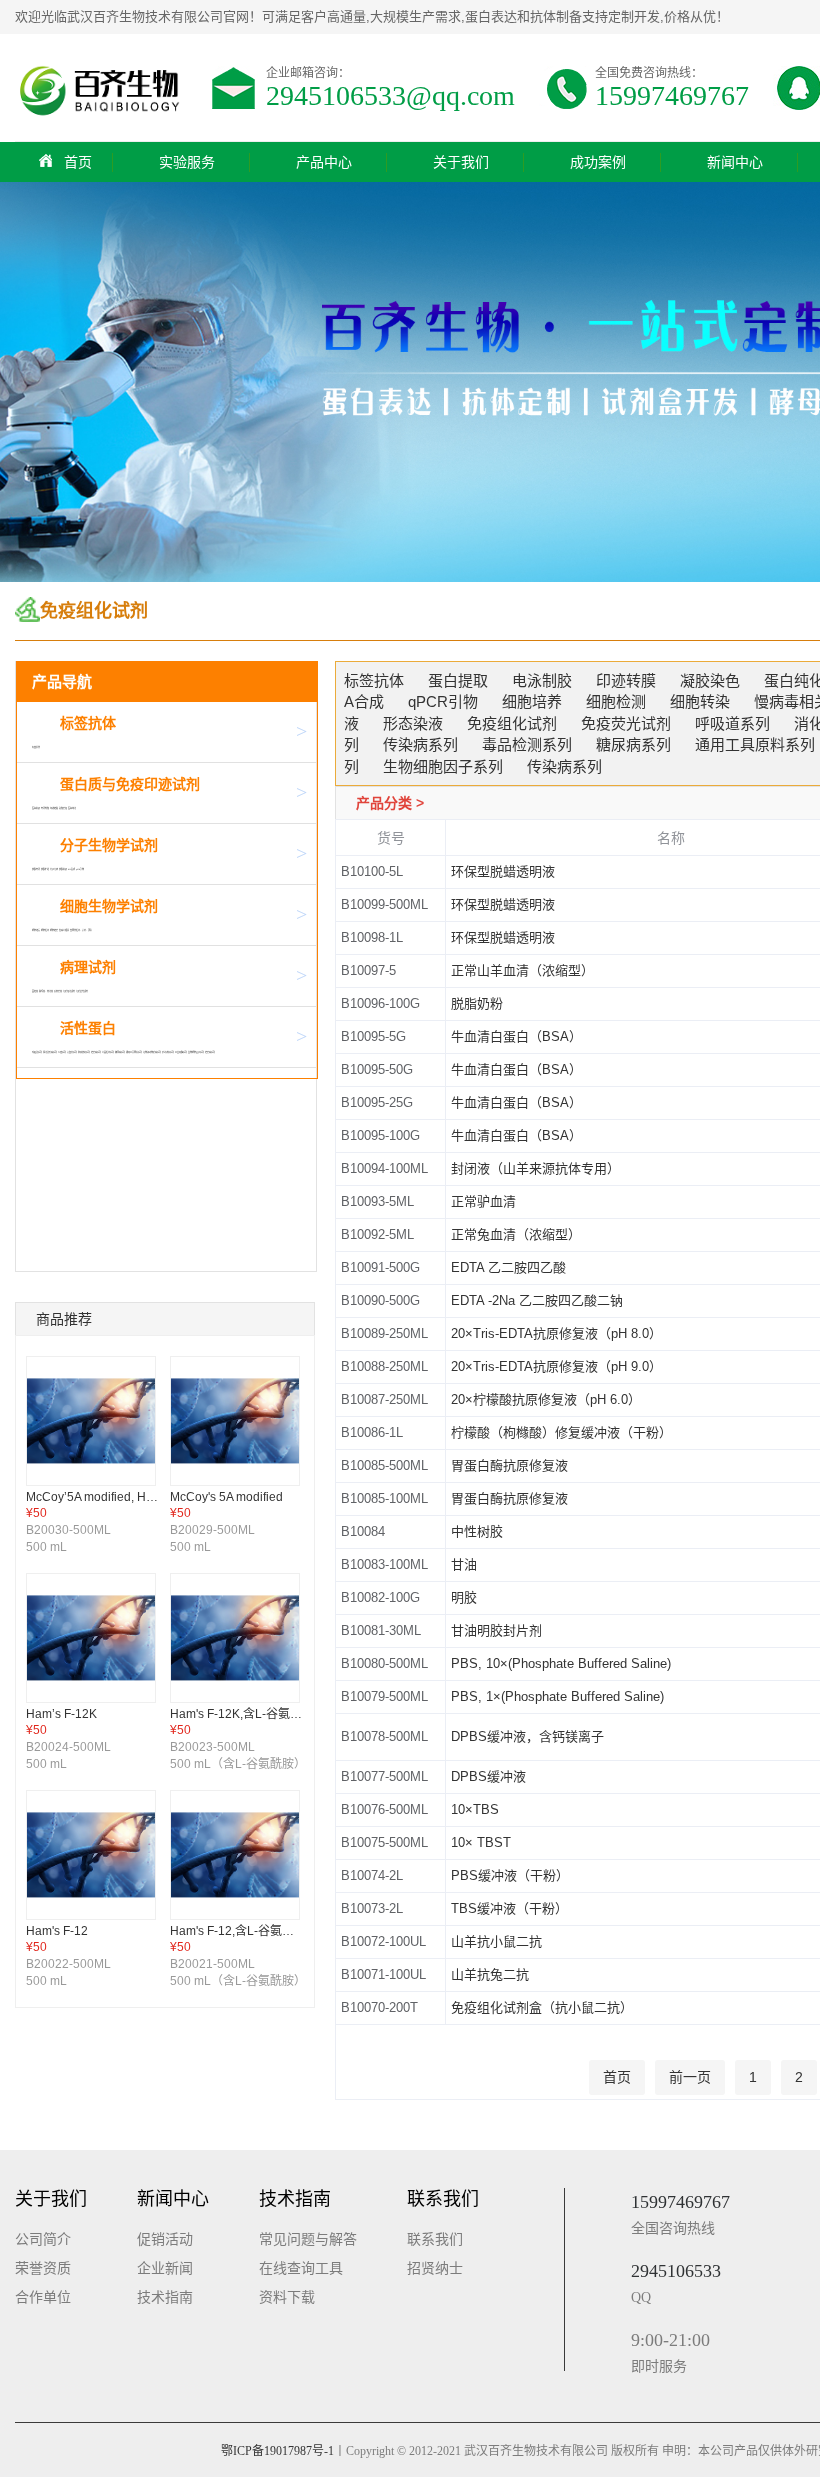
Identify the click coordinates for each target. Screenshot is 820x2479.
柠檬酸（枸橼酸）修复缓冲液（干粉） (561, 1432)
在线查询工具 (301, 2268)
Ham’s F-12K (61, 1714)
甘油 (464, 1564)
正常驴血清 (483, 1201)
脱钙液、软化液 (46, 991)
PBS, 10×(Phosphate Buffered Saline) (561, 1663)
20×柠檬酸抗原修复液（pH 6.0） (546, 1399)
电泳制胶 (45, 808)
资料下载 (287, 2297)
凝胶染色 (63, 808)
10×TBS (475, 1809)
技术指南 (165, 2297)
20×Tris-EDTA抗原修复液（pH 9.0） (556, 1366)
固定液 (35, 991)
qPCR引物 (80, 869)
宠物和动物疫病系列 (152, 1052)
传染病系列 (96, 1052)
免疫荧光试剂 (82, 991)
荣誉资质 (43, 2268)
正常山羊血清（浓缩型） (522, 970)
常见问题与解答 (308, 2239)
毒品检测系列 (108, 1052)
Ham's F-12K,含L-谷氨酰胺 (242, 1714)
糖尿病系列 (120, 1052)
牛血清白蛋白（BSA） (516, 1036)
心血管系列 (72, 1052)
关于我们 (461, 162)
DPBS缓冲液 (488, 1776)
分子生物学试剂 (109, 845)
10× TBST (481, 1842)
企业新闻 (165, 2268)
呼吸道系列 (37, 1052)
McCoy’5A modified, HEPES (102, 1497)
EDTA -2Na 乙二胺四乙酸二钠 (537, 1300)
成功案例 (598, 162)
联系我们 (435, 2239)
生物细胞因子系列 (196, 1052)
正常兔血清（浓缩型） (516, 1234)
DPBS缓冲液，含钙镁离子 (527, 1736)
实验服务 (187, 162)
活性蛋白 (88, 1028)
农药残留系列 (168, 1052)
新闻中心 (735, 162)
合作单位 (43, 2297)
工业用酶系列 (181, 1052)
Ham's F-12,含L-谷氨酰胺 (238, 1931)
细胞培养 (36, 930)
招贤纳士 (435, 2268)
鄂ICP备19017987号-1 (277, 2451)
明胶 (464, 1597)
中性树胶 (477, 1531)
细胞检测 (45, 930)
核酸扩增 (45, 869)
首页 (78, 162)
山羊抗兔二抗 (490, 1974)
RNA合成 (71, 869)
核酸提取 (63, 869)
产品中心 (324, 162)
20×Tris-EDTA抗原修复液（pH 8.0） (556, 1333)
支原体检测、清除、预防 (81, 930)
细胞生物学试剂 (109, 906)
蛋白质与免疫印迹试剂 (130, 784)
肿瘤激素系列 (84, 1052)
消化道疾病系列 (50, 1052)
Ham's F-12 (57, 1931)
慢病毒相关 (64, 930)
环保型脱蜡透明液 (503, 871)
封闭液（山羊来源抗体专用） (535, 1168)
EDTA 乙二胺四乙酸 (508, 1267)
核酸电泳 (36, 869)
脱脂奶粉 (477, 1003)
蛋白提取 (36, 808)
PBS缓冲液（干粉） (510, 1875)
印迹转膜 (54, 808)
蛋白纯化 (72, 808)
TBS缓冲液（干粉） (509, 1908)
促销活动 (165, 2239)
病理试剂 (88, 967)
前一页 (690, 2077)
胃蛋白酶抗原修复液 (509, 1465)
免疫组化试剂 (69, 991)
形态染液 (58, 991)
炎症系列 (62, 1052)
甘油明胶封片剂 (496, 1630)
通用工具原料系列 (134, 1052)
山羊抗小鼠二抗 (496, 1941)
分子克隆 (54, 869)
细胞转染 (54, 930)
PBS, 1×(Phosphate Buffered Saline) (557, 1696)
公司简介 (43, 2239)
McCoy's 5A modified (226, 1497)
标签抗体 (88, 723)
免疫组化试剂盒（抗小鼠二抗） (542, 2007)
